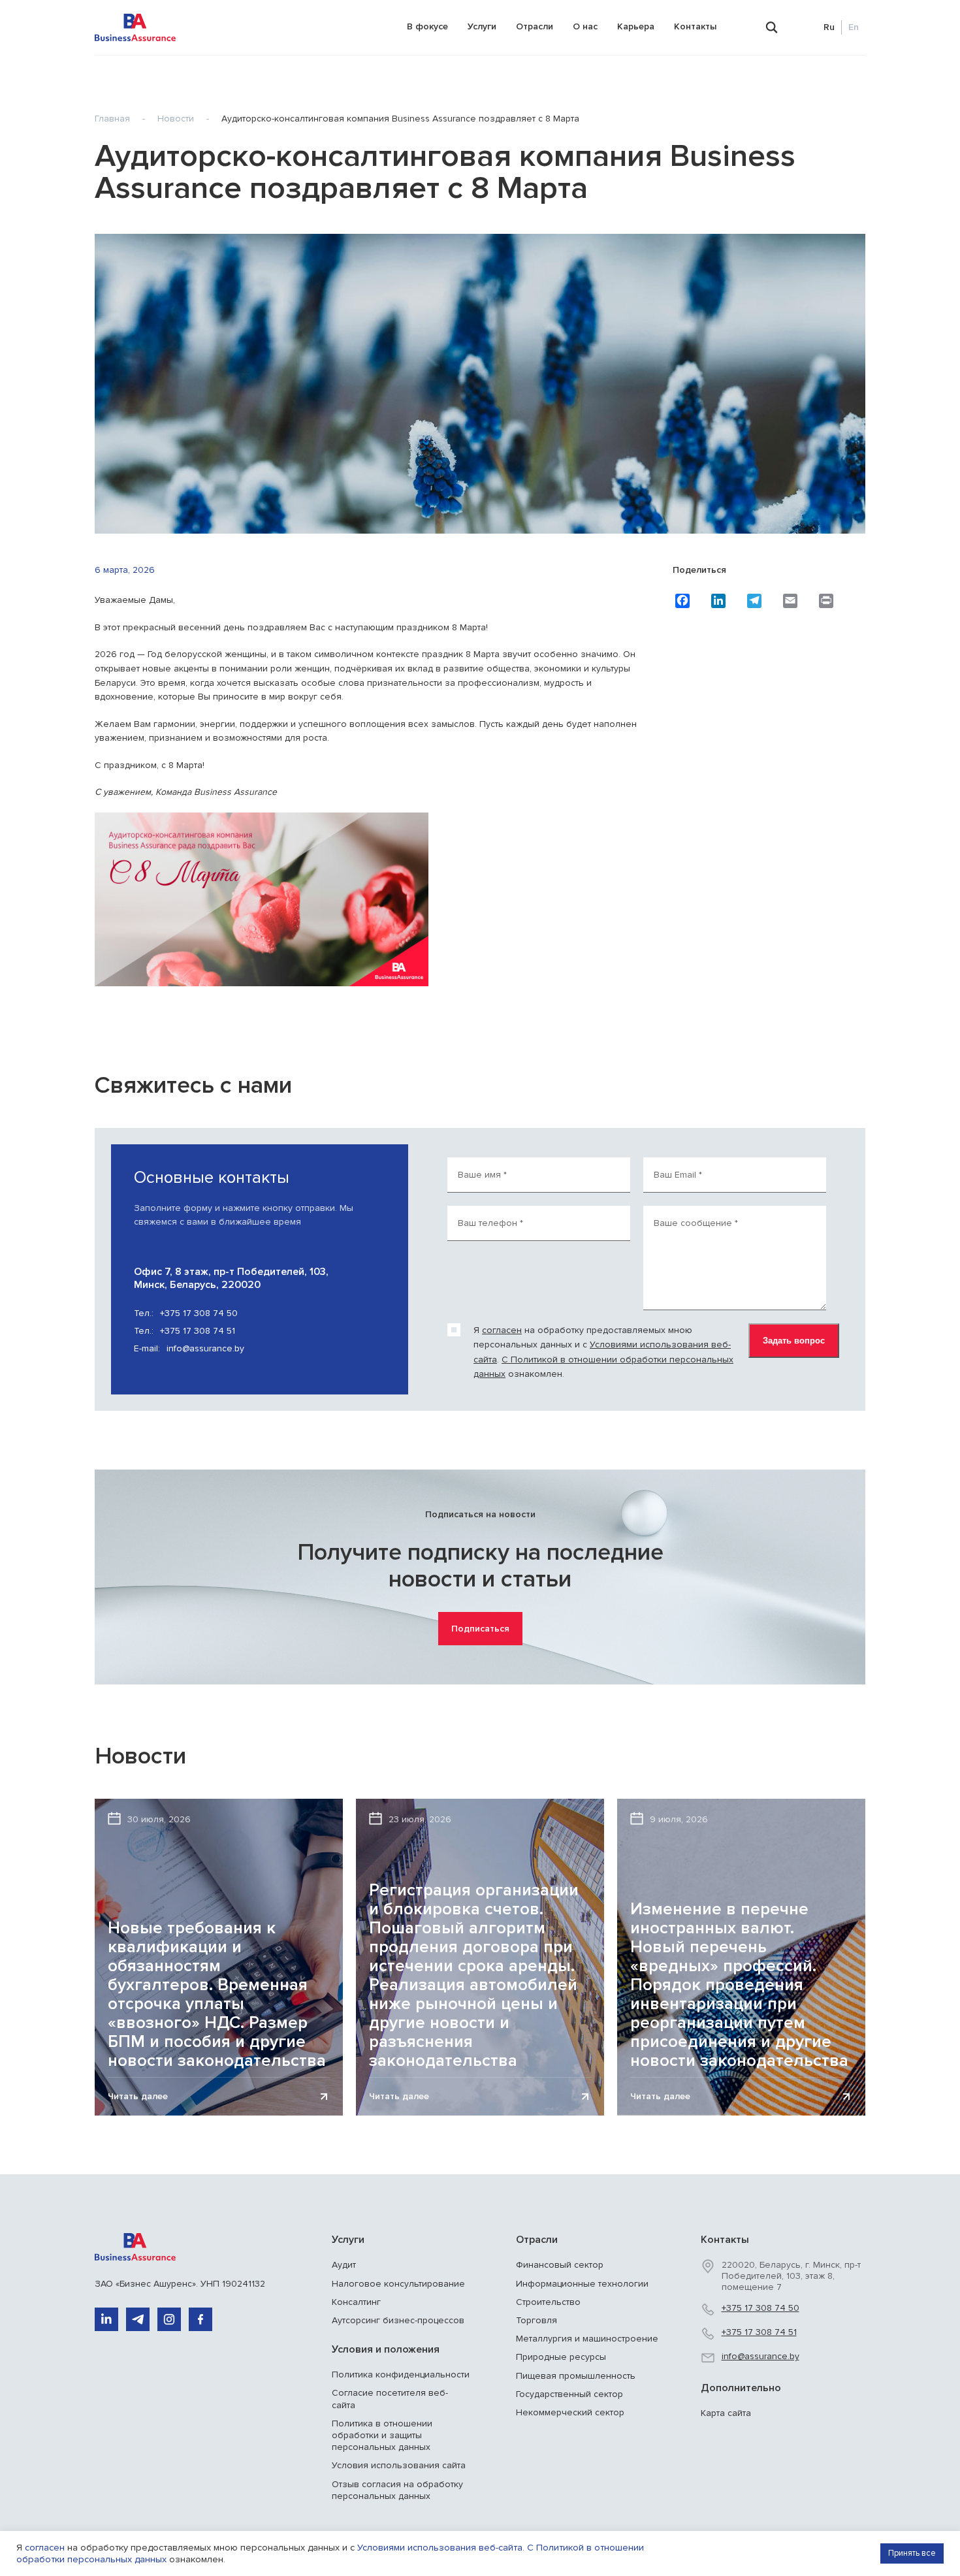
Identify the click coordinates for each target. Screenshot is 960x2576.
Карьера (636, 26)
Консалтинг (356, 2302)
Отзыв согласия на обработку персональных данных (397, 2490)
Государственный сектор (569, 2394)
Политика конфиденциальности (401, 2375)
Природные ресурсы (561, 2357)
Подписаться (480, 1629)
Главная (112, 119)
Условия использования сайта (399, 2465)
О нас (585, 26)
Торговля (536, 2320)
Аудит (344, 2265)
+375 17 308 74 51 (184, 1331)
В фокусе (427, 26)
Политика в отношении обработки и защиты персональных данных (382, 2435)
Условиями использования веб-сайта (440, 2548)
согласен (502, 1330)
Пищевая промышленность (576, 2376)
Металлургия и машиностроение (587, 2339)
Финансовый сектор (560, 2265)
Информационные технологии (582, 2284)
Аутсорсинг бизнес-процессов (398, 2320)
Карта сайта (726, 2413)
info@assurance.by (189, 1348)
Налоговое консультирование (398, 2284)
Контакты (695, 26)
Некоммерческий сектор (570, 2412)
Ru (829, 27)
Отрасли (535, 26)
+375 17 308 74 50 (186, 1313)
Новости (176, 119)
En (854, 27)
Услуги (482, 26)
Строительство (548, 2302)
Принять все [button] (912, 2553)
